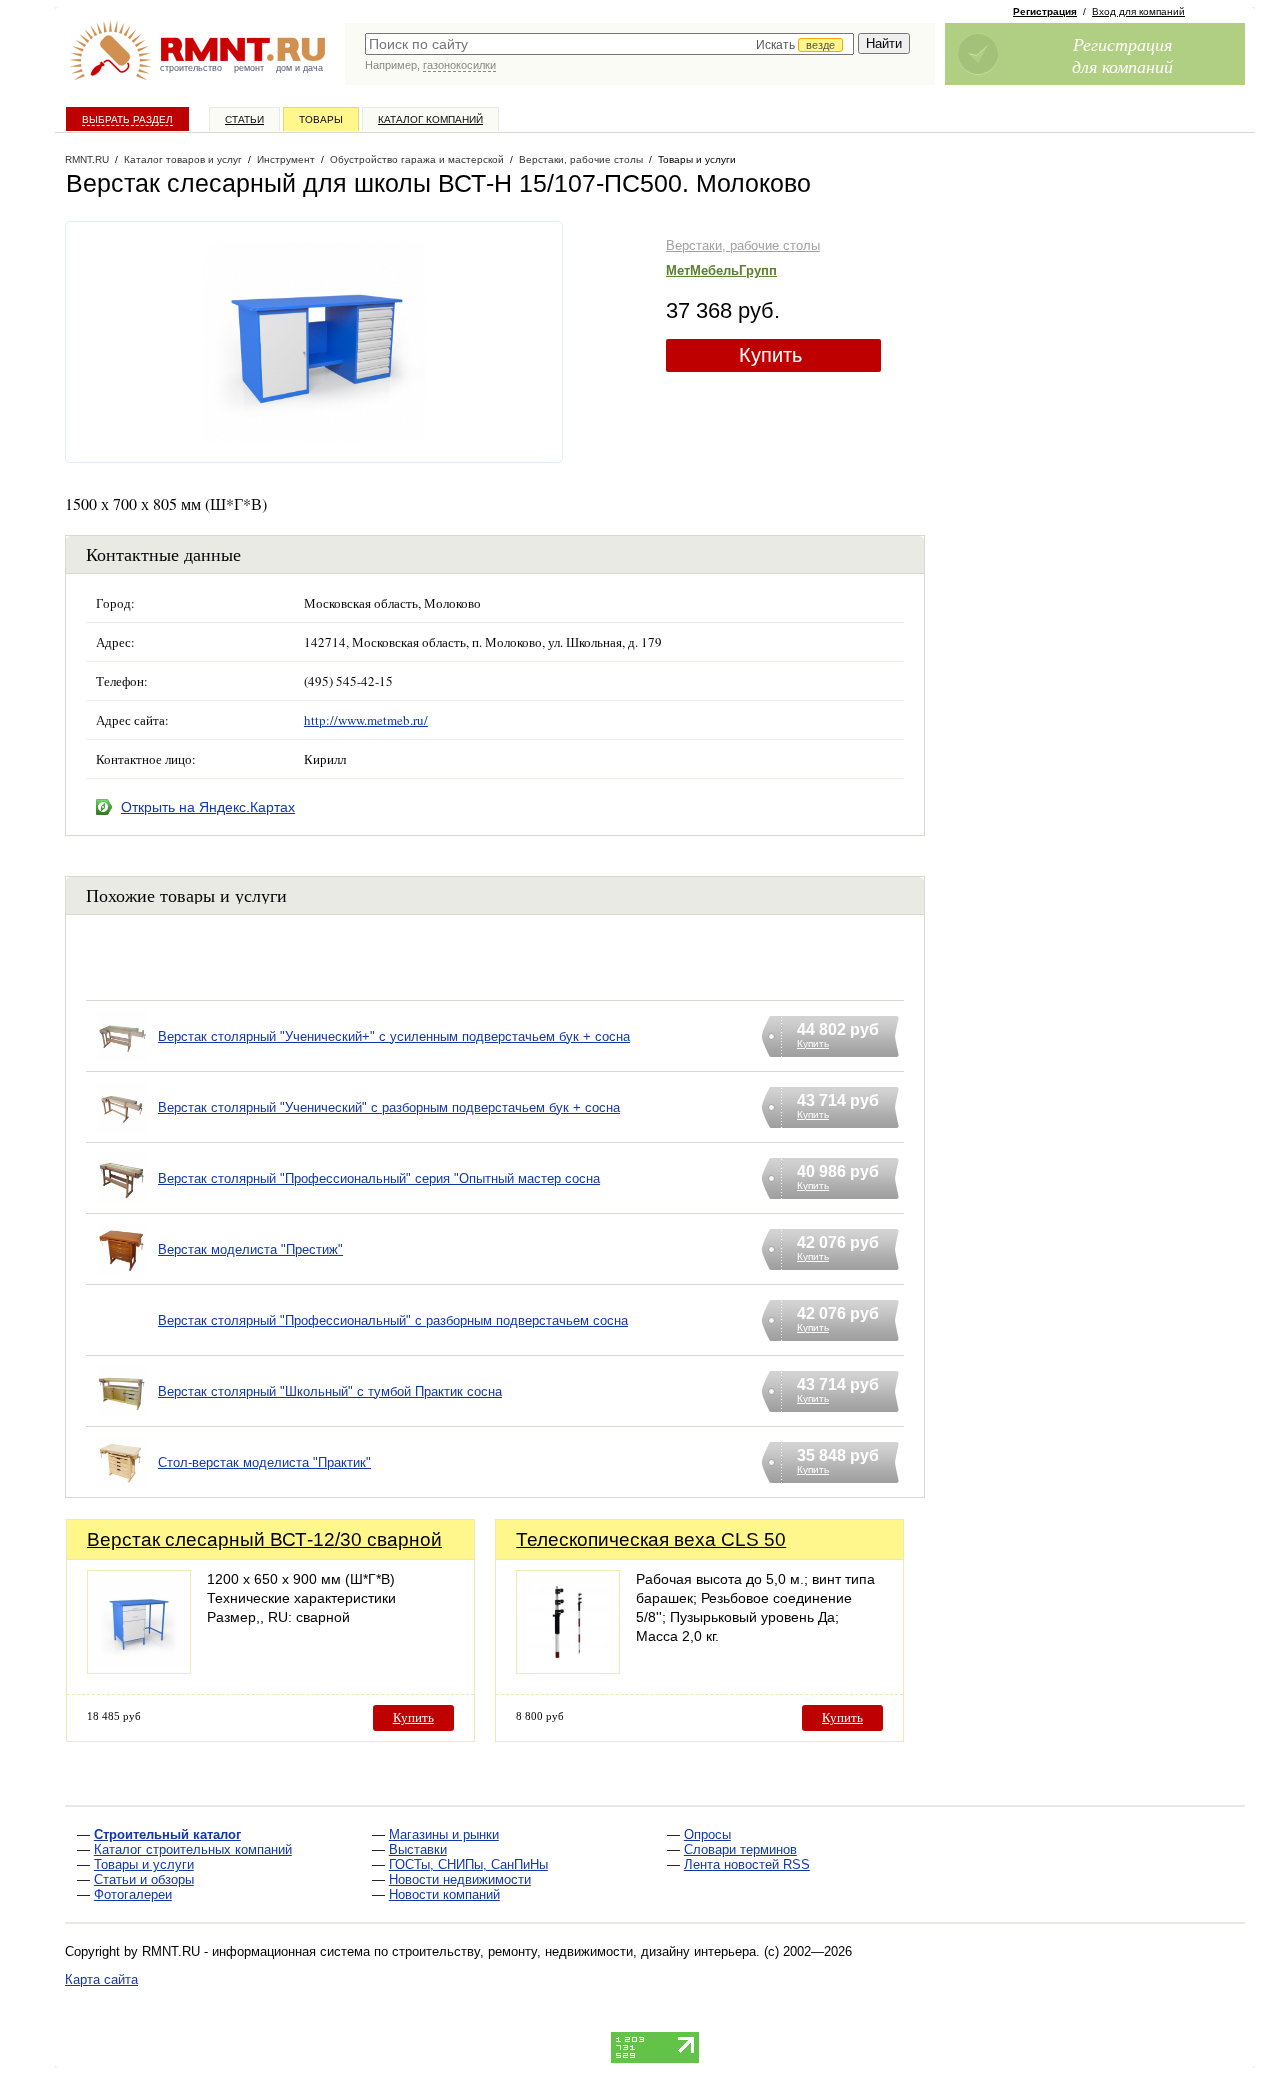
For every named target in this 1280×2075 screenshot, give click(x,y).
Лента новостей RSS (747, 1864)
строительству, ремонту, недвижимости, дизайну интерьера (574, 1951)
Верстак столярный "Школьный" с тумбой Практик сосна (330, 1391)
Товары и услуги (144, 1864)
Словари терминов (740, 1849)
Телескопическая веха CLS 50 (651, 1539)
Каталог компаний (430, 119)
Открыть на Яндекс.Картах (208, 807)
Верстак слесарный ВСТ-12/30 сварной (264, 1539)
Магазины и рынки (444, 1834)
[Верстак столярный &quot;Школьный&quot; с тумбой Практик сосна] (122, 1416)
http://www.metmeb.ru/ (366, 720)
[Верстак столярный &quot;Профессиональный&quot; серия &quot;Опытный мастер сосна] (122, 1203)
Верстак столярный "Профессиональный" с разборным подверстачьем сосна (393, 1320)
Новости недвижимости (460, 1879)
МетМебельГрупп (721, 270)
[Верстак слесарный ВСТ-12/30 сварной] (139, 1668)
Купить (770, 355)
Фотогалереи (133, 1894)
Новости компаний (444, 1894)
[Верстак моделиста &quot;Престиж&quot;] (122, 1274)
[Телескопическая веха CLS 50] (568, 1668)
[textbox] (609, 44)
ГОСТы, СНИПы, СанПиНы (468, 1864)
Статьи (244, 119)
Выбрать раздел (127, 119)
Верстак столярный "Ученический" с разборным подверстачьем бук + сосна (389, 1107)
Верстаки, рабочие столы (743, 245)
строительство (191, 68)
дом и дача (299, 68)
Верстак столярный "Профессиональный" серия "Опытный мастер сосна (379, 1178)
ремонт (249, 68)
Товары (321, 119)
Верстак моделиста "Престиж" (250, 1249)
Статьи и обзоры (144, 1879)
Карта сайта (101, 1979)
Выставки (418, 1849)
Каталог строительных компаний (193, 1849)
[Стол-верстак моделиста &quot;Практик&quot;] (122, 1487)
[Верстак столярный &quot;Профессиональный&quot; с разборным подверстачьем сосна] (122, 1345)
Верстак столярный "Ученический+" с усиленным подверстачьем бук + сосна (394, 1036)
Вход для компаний (1138, 11)
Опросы (707, 1834)
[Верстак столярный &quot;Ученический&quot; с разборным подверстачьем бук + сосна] (122, 1132)
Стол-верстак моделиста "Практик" (264, 1462)
